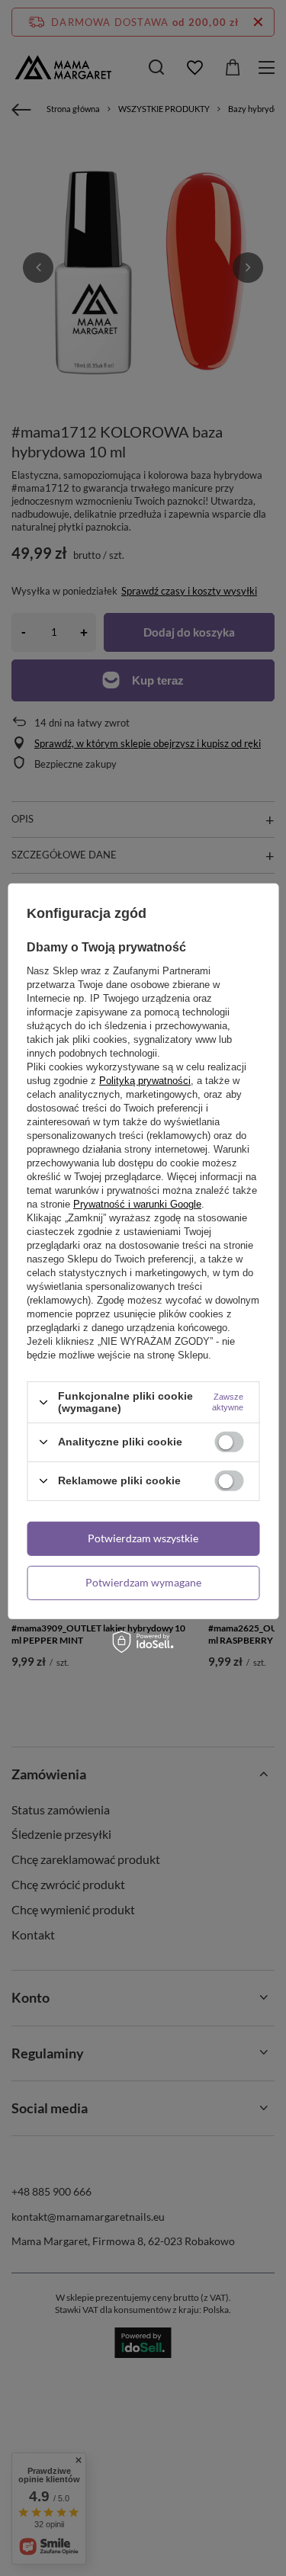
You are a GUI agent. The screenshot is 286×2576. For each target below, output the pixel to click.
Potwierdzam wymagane (143, 1582)
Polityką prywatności (145, 1081)
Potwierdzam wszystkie (143, 1538)
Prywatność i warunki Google (137, 1204)
